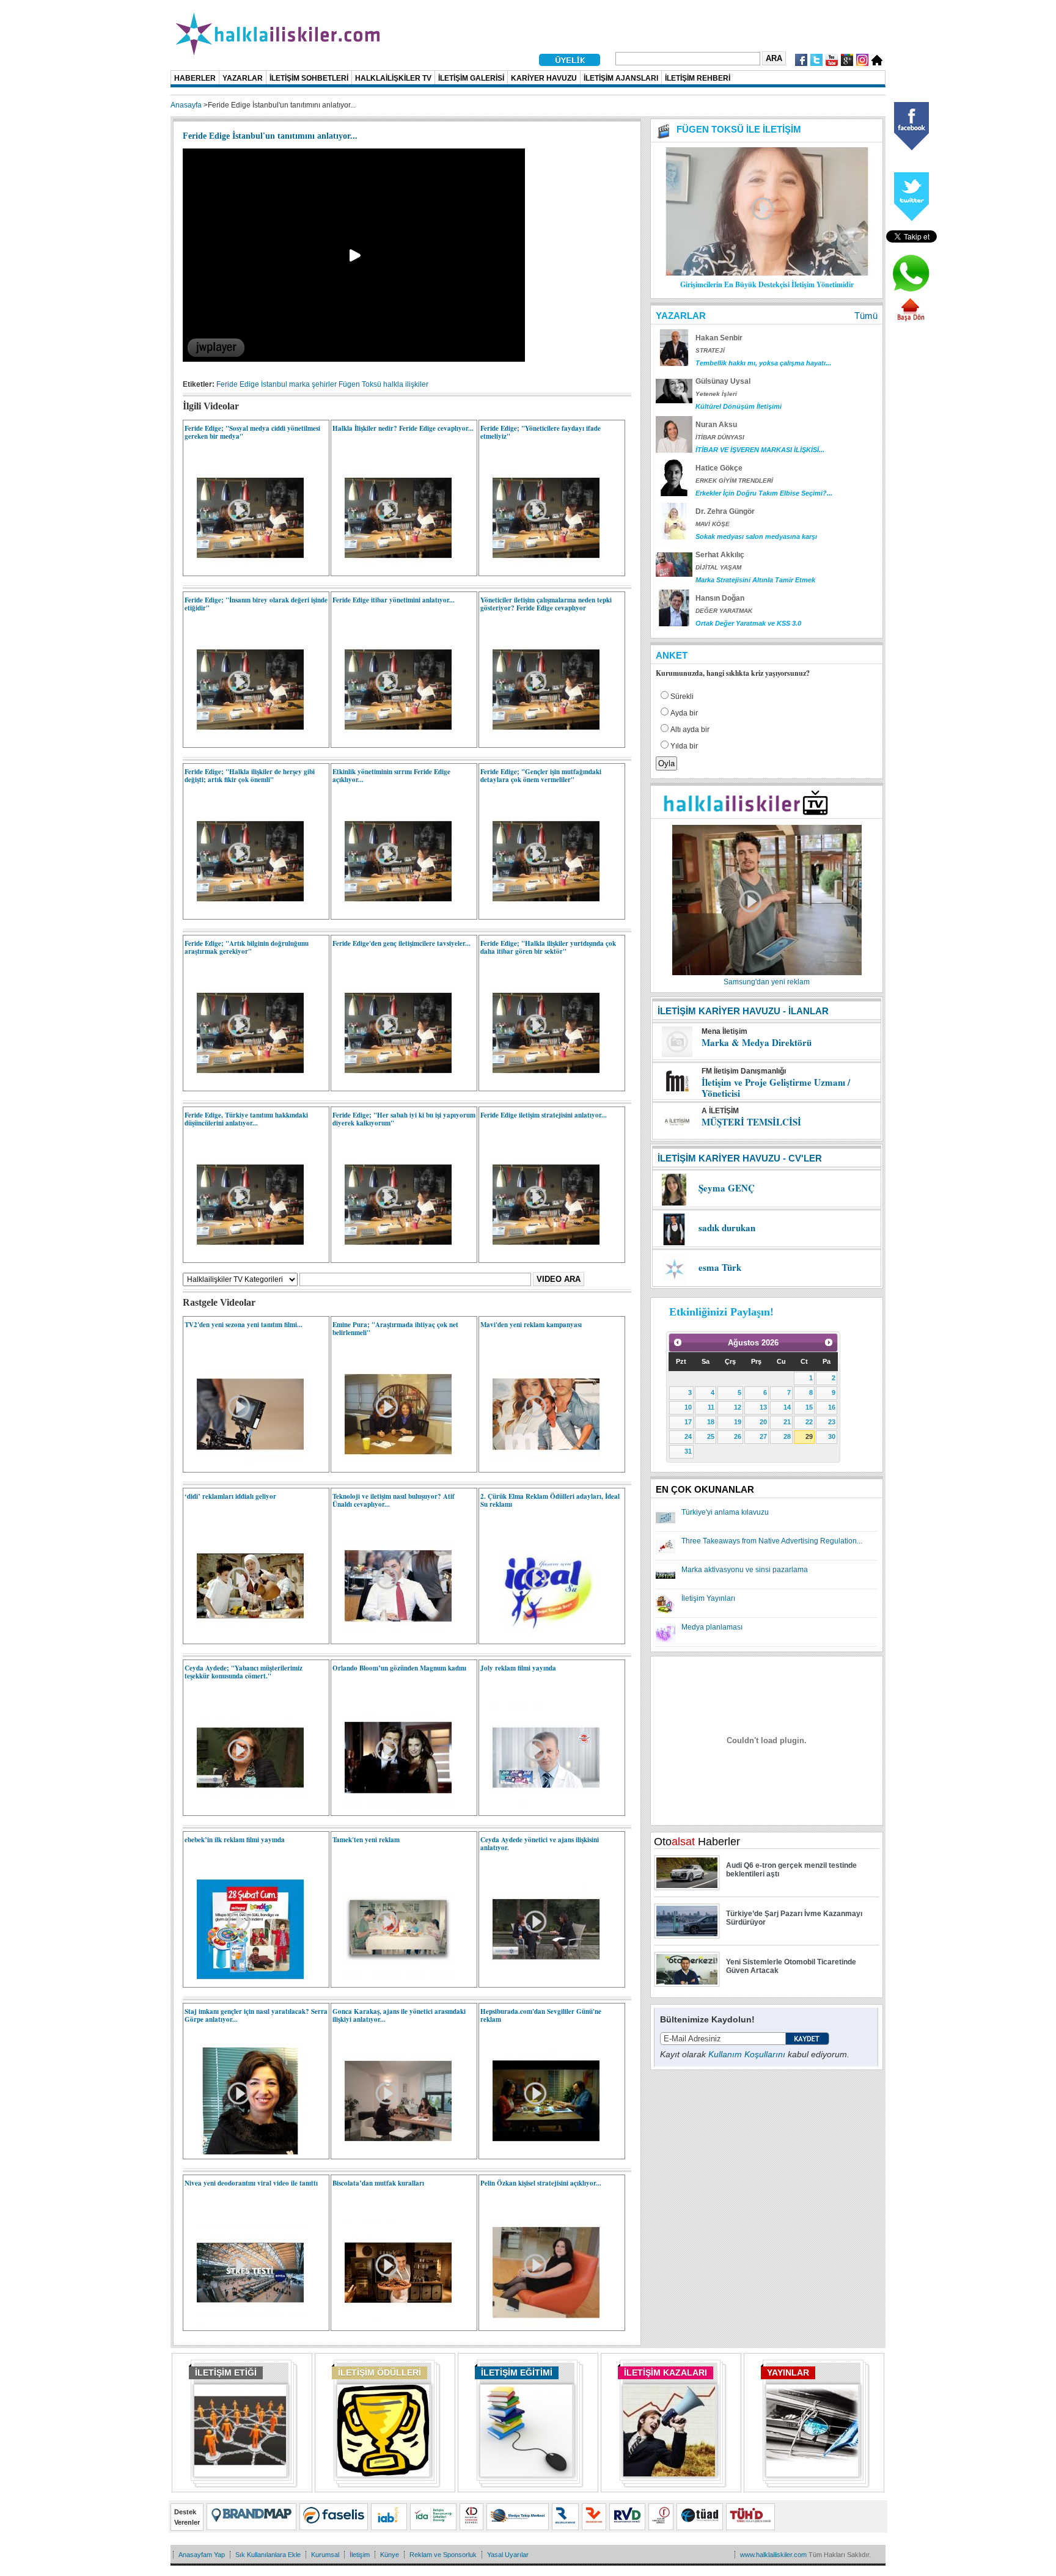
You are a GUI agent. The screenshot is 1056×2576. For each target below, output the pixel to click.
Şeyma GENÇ (727, 1188)
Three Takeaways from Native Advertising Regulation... (772, 1541)
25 (711, 1436)
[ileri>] (829, 1342)
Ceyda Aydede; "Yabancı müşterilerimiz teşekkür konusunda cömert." (244, 1672)
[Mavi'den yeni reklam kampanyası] (540, 1465)
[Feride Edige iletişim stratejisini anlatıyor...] (540, 1256)
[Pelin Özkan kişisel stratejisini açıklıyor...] (540, 2324)
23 (832, 1422)
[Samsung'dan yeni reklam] (767, 974)
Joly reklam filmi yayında (518, 1668)
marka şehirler (313, 384)
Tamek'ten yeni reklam (366, 1840)
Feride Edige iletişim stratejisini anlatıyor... (544, 1115)
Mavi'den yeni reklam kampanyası (531, 1325)
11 (711, 1407)
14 (787, 1407)
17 (688, 1422)
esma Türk (720, 1267)
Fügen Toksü (360, 384)
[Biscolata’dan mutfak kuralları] (392, 2324)
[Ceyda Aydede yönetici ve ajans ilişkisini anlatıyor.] (540, 1980)
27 (763, 1436)
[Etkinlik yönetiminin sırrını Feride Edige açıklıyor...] (392, 912)
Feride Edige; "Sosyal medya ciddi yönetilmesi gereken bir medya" (252, 432)
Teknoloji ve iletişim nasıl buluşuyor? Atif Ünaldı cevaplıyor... (394, 1500)
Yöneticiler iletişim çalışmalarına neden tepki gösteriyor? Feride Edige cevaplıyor (546, 604)
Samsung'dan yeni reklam (767, 982)
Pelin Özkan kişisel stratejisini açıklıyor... (541, 2183)
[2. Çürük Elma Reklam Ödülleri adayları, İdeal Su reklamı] (540, 1637)
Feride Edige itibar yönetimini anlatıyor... (394, 600)
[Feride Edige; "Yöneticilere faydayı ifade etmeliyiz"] (540, 569)
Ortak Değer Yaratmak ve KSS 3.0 (748, 623)
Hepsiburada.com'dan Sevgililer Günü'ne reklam (541, 2015)
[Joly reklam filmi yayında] (540, 1809)
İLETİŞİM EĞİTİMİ (517, 2373)
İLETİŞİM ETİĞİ (226, 2373)
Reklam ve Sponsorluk (443, 2555)
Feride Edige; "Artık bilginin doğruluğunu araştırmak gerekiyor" (247, 947)
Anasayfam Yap (202, 2555)
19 (738, 1422)
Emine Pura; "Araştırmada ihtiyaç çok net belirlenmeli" (395, 1329)
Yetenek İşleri (716, 394)
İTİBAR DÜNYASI (720, 437)
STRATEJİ (710, 350)
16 (832, 1407)
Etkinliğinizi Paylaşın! (721, 1312)
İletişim (360, 2555)
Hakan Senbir (719, 338)
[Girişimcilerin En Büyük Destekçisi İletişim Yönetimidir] (767, 273)
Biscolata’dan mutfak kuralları (378, 2183)
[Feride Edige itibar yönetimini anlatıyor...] (392, 741)
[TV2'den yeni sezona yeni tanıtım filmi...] (244, 1465)
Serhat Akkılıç (720, 555)
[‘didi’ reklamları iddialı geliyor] (244, 1637)
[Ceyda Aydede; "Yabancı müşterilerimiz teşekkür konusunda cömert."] (244, 1809)
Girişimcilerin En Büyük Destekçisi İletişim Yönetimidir (767, 284)
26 (738, 1436)
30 (832, 1436)
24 (688, 1436)
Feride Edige (238, 384)
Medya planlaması (712, 1627)
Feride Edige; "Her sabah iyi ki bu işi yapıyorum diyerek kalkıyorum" (404, 1119)
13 (763, 1407)
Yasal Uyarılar (508, 2555)
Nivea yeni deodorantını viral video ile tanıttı (251, 2183)
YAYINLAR (788, 2373)
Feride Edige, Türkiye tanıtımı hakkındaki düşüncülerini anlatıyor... (246, 1119)
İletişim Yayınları (708, 1598)
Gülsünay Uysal (723, 381)
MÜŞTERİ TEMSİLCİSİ (751, 1122)
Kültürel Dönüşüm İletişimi (739, 406)
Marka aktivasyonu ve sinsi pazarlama (745, 1570)
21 (787, 1422)
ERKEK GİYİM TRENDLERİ (734, 481)
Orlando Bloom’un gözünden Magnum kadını (399, 1668)
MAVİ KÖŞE (713, 524)
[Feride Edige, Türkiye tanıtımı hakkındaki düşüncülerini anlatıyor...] (244, 1256)
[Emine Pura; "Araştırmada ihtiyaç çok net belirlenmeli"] (392, 1465)
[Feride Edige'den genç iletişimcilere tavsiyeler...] (392, 1084)
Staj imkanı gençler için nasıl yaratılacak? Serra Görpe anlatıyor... (256, 2015)
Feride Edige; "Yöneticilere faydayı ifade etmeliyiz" (541, 432)
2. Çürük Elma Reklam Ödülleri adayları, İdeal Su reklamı (550, 1500)
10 (688, 1407)
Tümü (866, 316)
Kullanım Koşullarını (747, 2054)
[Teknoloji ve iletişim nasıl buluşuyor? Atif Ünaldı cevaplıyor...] (392, 1637)
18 (711, 1422)
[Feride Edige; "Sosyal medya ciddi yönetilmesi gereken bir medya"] (244, 569)
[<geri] (678, 1342)
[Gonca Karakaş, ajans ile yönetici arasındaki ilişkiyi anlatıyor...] (392, 2152)
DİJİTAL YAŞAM (718, 567)
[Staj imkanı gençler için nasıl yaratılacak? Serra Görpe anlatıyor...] (244, 2152)
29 (809, 1436)
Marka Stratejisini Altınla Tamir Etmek (755, 580)
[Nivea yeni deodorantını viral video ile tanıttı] (244, 2324)
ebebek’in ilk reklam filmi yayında (235, 1840)
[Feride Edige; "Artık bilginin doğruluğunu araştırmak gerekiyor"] (244, 1084)
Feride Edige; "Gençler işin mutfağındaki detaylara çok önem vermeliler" (541, 776)
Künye (390, 2555)
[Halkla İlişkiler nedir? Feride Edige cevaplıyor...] (392, 569)
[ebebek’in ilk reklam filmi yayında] (244, 1980)
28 (787, 1436)
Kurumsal (325, 2555)
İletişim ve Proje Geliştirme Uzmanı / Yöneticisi (776, 1088)
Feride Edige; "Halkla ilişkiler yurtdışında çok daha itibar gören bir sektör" (548, 947)
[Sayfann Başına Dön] (911, 320)
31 (688, 1451)
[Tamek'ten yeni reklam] (392, 1980)
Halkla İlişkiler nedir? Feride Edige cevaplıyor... (403, 428)
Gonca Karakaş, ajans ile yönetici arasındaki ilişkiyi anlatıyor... (399, 2015)
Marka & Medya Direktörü (757, 1042)
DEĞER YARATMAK (724, 611)
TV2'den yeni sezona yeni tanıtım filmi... (244, 1325)
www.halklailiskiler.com (773, 2555)
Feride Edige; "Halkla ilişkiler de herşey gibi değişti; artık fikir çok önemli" (250, 776)
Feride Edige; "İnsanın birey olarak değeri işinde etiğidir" (256, 604)
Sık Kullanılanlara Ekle (268, 2555)
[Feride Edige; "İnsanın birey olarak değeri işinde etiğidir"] (244, 741)
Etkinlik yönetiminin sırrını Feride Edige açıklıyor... (391, 776)
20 (763, 1422)
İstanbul (274, 384)
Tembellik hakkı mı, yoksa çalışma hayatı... (763, 363)
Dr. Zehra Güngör (725, 511)
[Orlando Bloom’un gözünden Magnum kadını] (392, 1809)
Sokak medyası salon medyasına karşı (756, 536)
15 (809, 1407)
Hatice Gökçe (719, 468)
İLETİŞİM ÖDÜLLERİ (380, 2373)
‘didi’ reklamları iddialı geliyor (230, 1496)
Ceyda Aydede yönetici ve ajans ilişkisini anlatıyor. (540, 1844)
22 (809, 1422)
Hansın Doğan (720, 598)
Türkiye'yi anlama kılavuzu (725, 1512)
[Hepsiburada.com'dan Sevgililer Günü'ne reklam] (540, 2152)
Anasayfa (186, 105)
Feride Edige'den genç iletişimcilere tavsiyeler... (402, 943)
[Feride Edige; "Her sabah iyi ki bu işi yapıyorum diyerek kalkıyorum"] (392, 1256)
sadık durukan (727, 1228)
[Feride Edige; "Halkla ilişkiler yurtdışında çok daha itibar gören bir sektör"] (540, 1084)
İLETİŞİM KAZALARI (665, 2373)
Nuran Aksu (716, 425)
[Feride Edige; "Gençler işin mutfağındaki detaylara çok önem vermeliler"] (540, 912)
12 (738, 1407)
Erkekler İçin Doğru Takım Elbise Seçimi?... (764, 493)
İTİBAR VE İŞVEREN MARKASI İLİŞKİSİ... (760, 450)
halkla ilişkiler (406, 384)
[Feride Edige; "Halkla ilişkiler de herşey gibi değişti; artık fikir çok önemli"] (244, 912)
